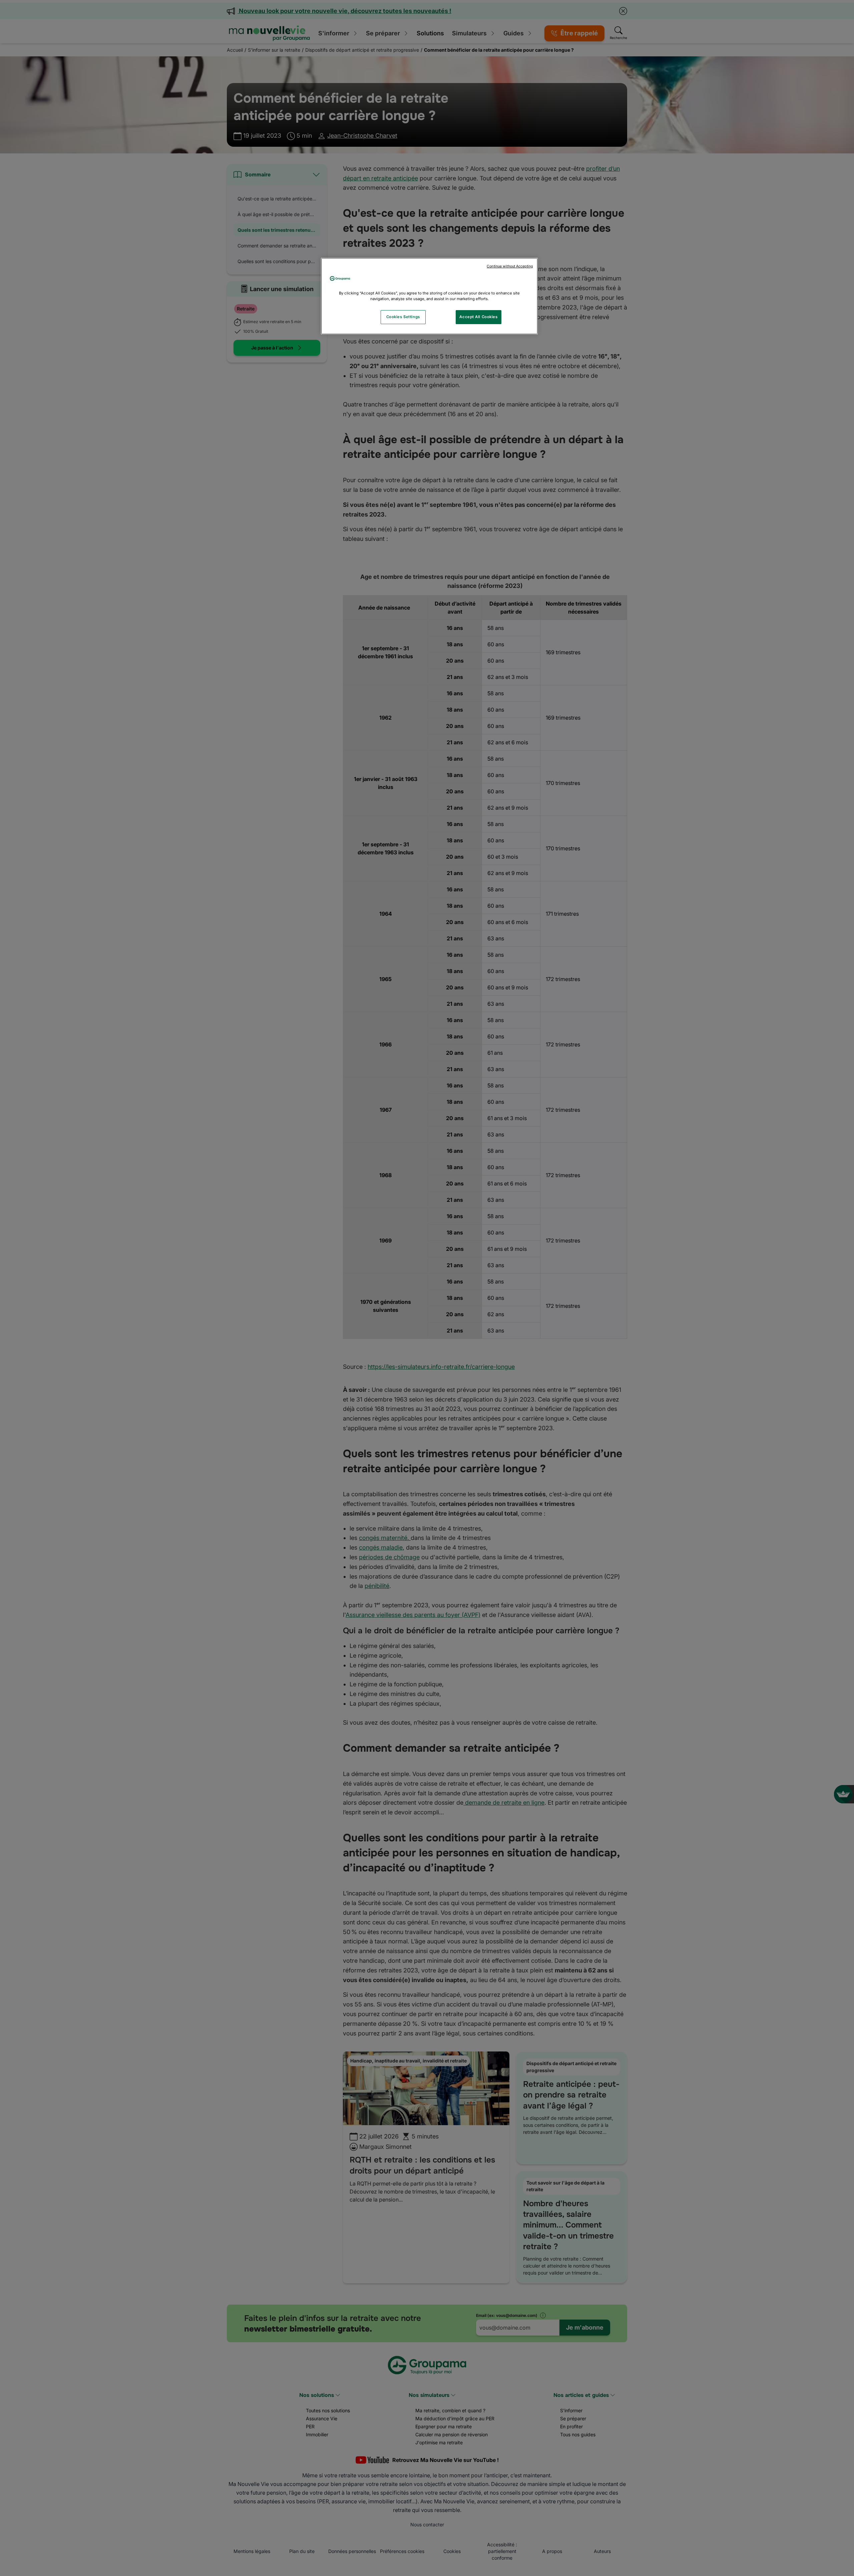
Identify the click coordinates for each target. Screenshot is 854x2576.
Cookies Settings (403, 317)
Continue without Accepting (510, 266)
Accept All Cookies (478, 317)
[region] (429, 296)
